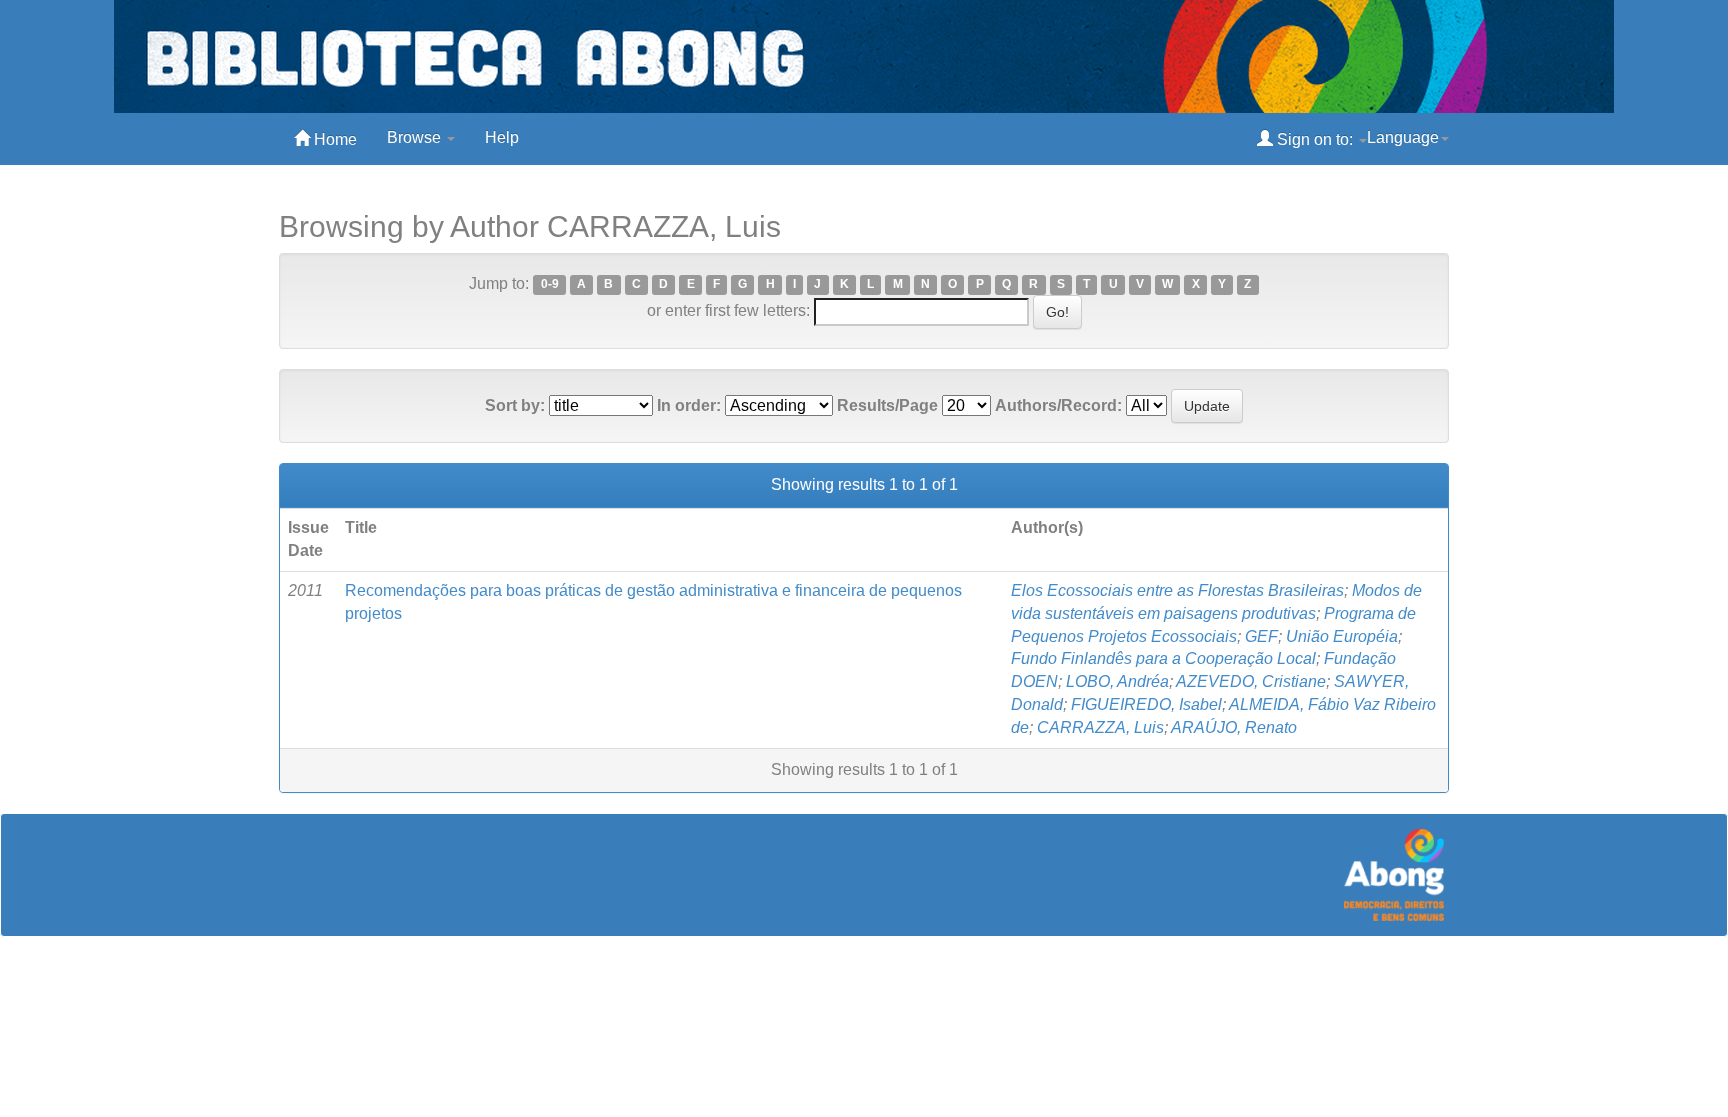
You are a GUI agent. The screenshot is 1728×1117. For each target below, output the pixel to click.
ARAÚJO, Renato (1234, 727)
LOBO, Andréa (1117, 681)
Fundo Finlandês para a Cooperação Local (1163, 658)
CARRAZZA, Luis (1100, 727)
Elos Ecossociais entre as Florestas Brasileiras (1177, 590)
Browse (416, 137)
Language (1403, 137)
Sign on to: (1315, 139)
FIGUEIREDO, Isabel (1146, 704)
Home (333, 139)
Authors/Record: (1058, 405)
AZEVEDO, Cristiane (1251, 681)
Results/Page (887, 405)
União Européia (1342, 636)
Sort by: (515, 405)
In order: (689, 405)
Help (502, 137)
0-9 (550, 285)
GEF (1261, 636)
